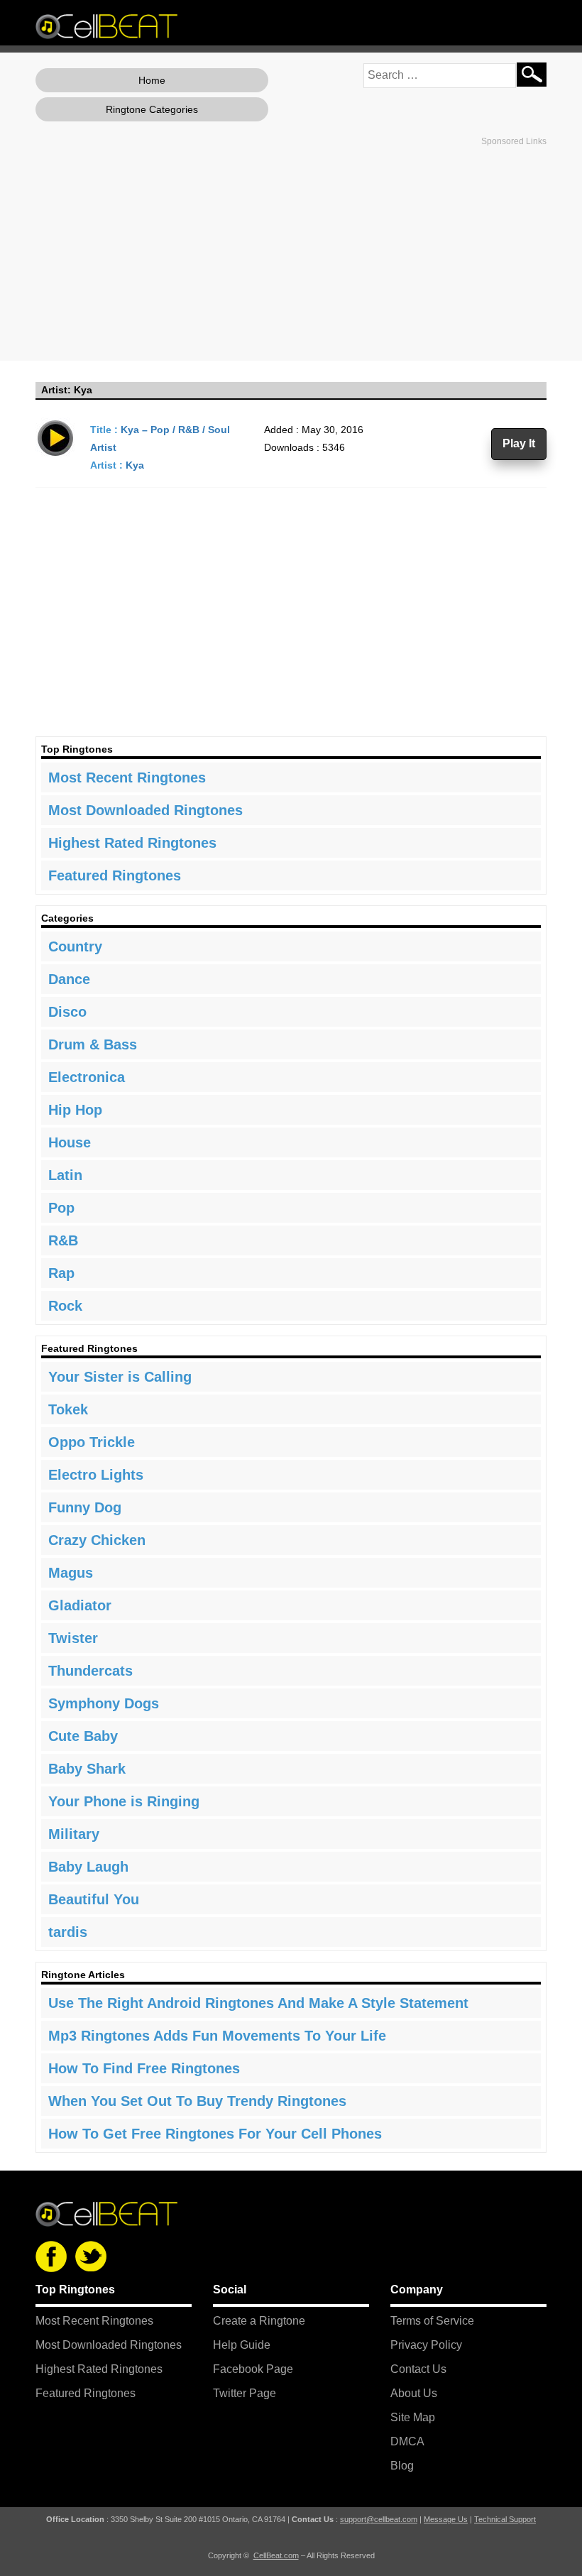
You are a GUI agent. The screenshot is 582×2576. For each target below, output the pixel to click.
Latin (65, 1175)
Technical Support (505, 2519)
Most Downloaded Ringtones (145, 810)
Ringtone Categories (152, 109)
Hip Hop (75, 1110)
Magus (71, 1573)
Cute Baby (83, 1736)
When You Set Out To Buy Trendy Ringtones (197, 2101)
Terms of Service (432, 2321)
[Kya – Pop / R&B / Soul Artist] (56, 437)
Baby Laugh (88, 1867)
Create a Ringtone (259, 2321)
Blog (402, 2466)
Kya (135, 465)
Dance (69, 979)
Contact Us (418, 2369)
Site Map (413, 2417)
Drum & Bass (93, 1044)
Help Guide (242, 2345)
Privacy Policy (426, 2345)
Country (75, 946)
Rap (61, 1273)
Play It (519, 443)
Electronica (87, 1077)
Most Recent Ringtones (127, 777)
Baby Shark (87, 1769)
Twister (73, 1638)
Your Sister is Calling (120, 1377)
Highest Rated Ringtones (132, 843)
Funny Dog (85, 1507)
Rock (65, 1306)
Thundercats (90, 1671)
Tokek (68, 1409)
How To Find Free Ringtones (144, 2068)
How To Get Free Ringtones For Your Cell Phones (215, 2134)
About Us (414, 2393)
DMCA (407, 2441)
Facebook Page (253, 2369)
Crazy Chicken (97, 1540)
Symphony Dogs (104, 1703)
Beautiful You (94, 1899)
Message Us (446, 2519)
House (70, 1142)
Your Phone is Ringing (124, 1801)
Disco (67, 1012)
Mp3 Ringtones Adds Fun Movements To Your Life (217, 2036)
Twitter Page (245, 2393)
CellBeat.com (276, 2555)
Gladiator (80, 1605)
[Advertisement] (291, 251)
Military (74, 1834)
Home (152, 80)
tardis (68, 1932)
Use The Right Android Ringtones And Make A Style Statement (258, 2003)
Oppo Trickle (92, 1442)
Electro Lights (96, 1475)
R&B (63, 1240)
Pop (61, 1208)
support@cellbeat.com (379, 2519)
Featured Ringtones (115, 875)
